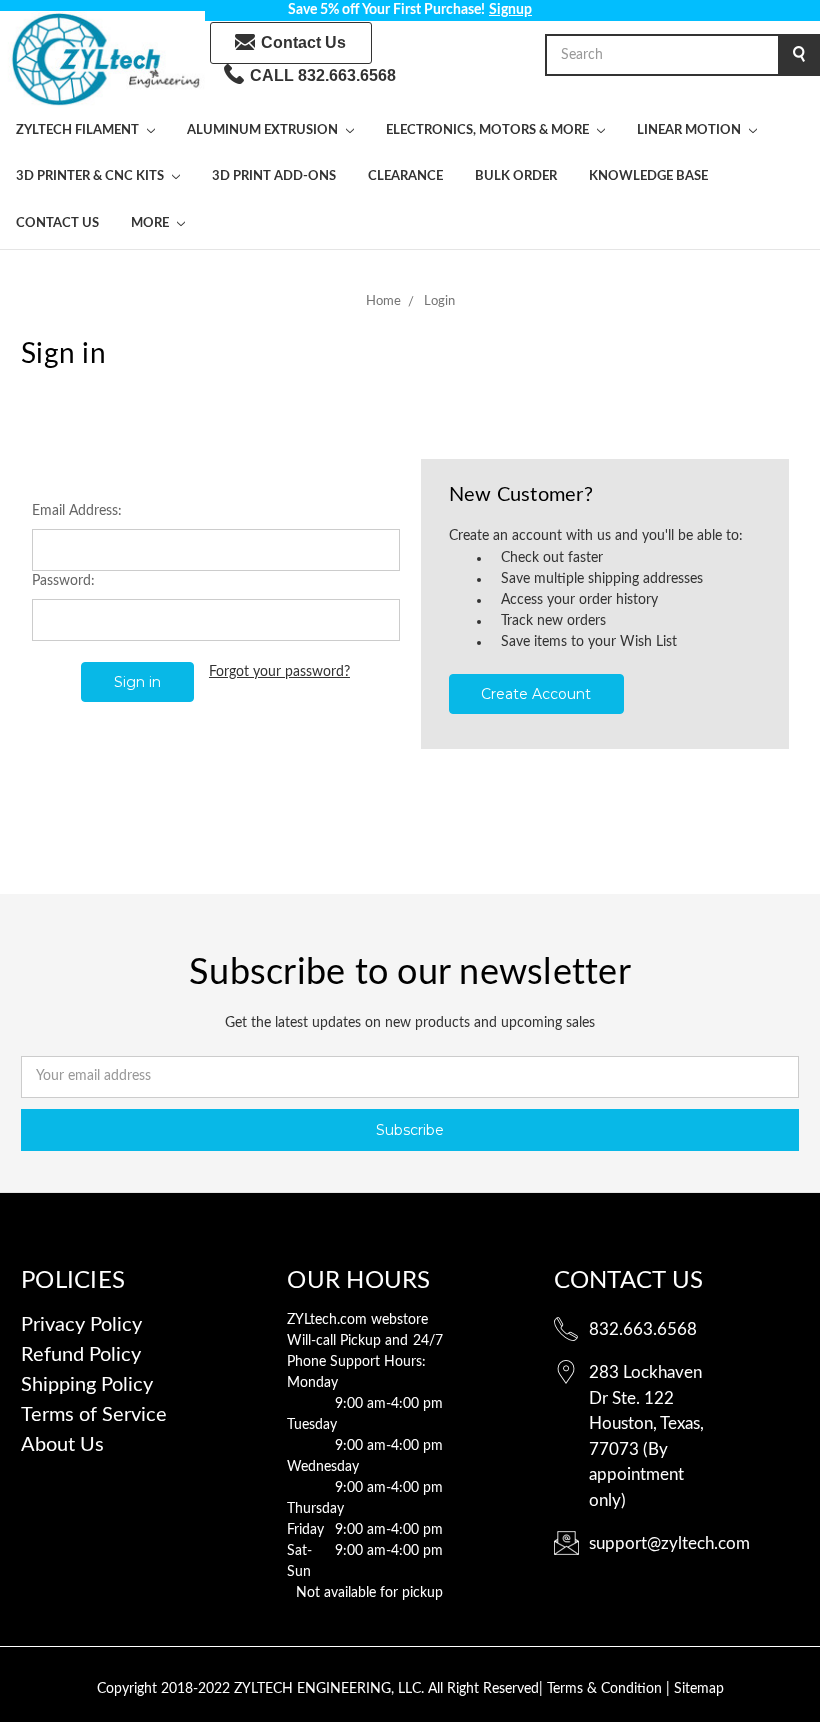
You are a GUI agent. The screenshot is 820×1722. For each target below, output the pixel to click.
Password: (63, 581)
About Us (62, 1445)
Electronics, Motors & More (489, 130)
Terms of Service (94, 1415)
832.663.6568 (643, 1329)
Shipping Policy (87, 1385)
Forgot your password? (279, 672)
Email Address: (77, 511)
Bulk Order (516, 176)
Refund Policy (81, 1355)
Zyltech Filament (79, 130)
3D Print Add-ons (274, 176)
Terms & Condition (606, 1689)
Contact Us (303, 42)
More (151, 223)
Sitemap (699, 1689)
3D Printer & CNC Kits (91, 176)
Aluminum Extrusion (264, 130)
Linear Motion (690, 130)
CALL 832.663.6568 (323, 75)
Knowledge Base (648, 176)
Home (383, 301)
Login (439, 301)
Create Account (536, 694)
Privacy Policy (81, 1325)
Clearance (405, 176)
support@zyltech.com (669, 1543)
